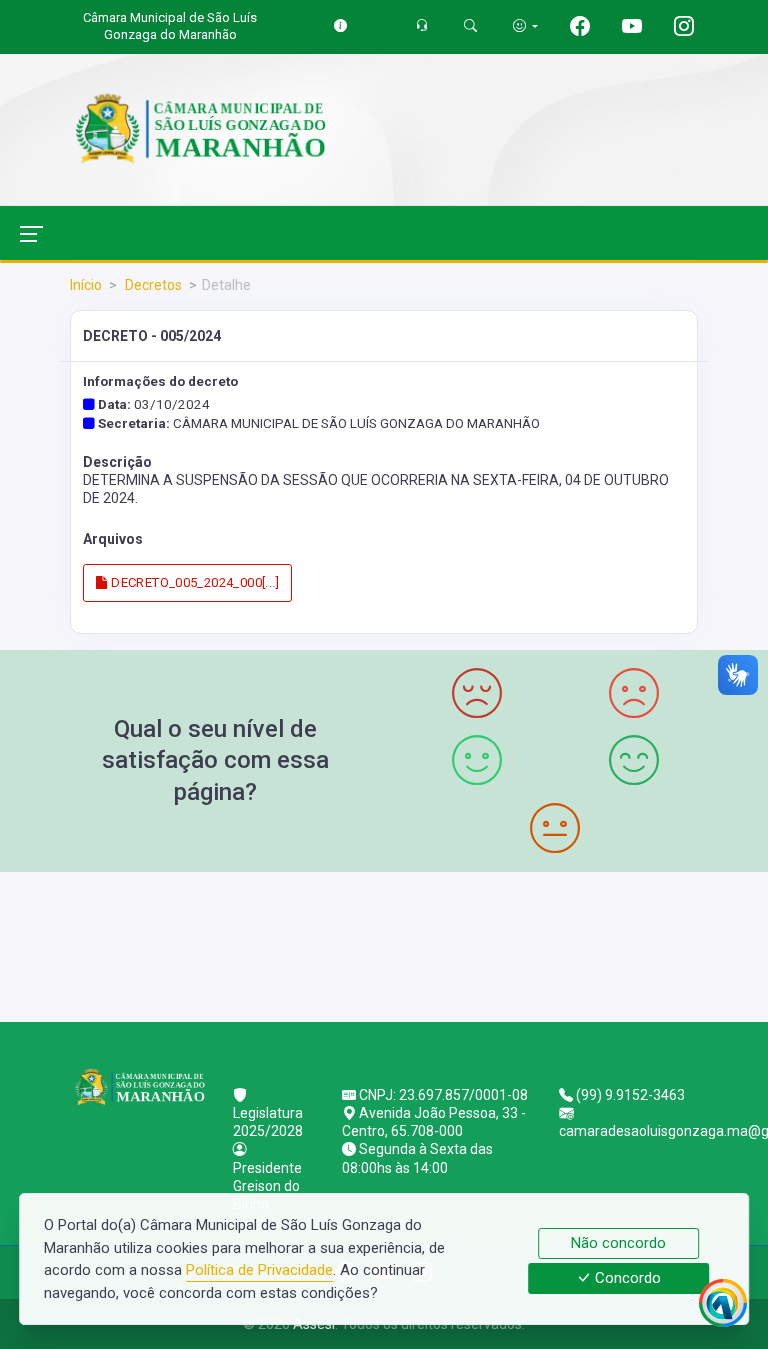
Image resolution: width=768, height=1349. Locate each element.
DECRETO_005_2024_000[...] (193, 582)
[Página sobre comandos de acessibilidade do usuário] (525, 25)
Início (86, 285)
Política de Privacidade (259, 1270)
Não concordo (618, 1243)
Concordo (626, 1279)
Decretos (152, 285)
